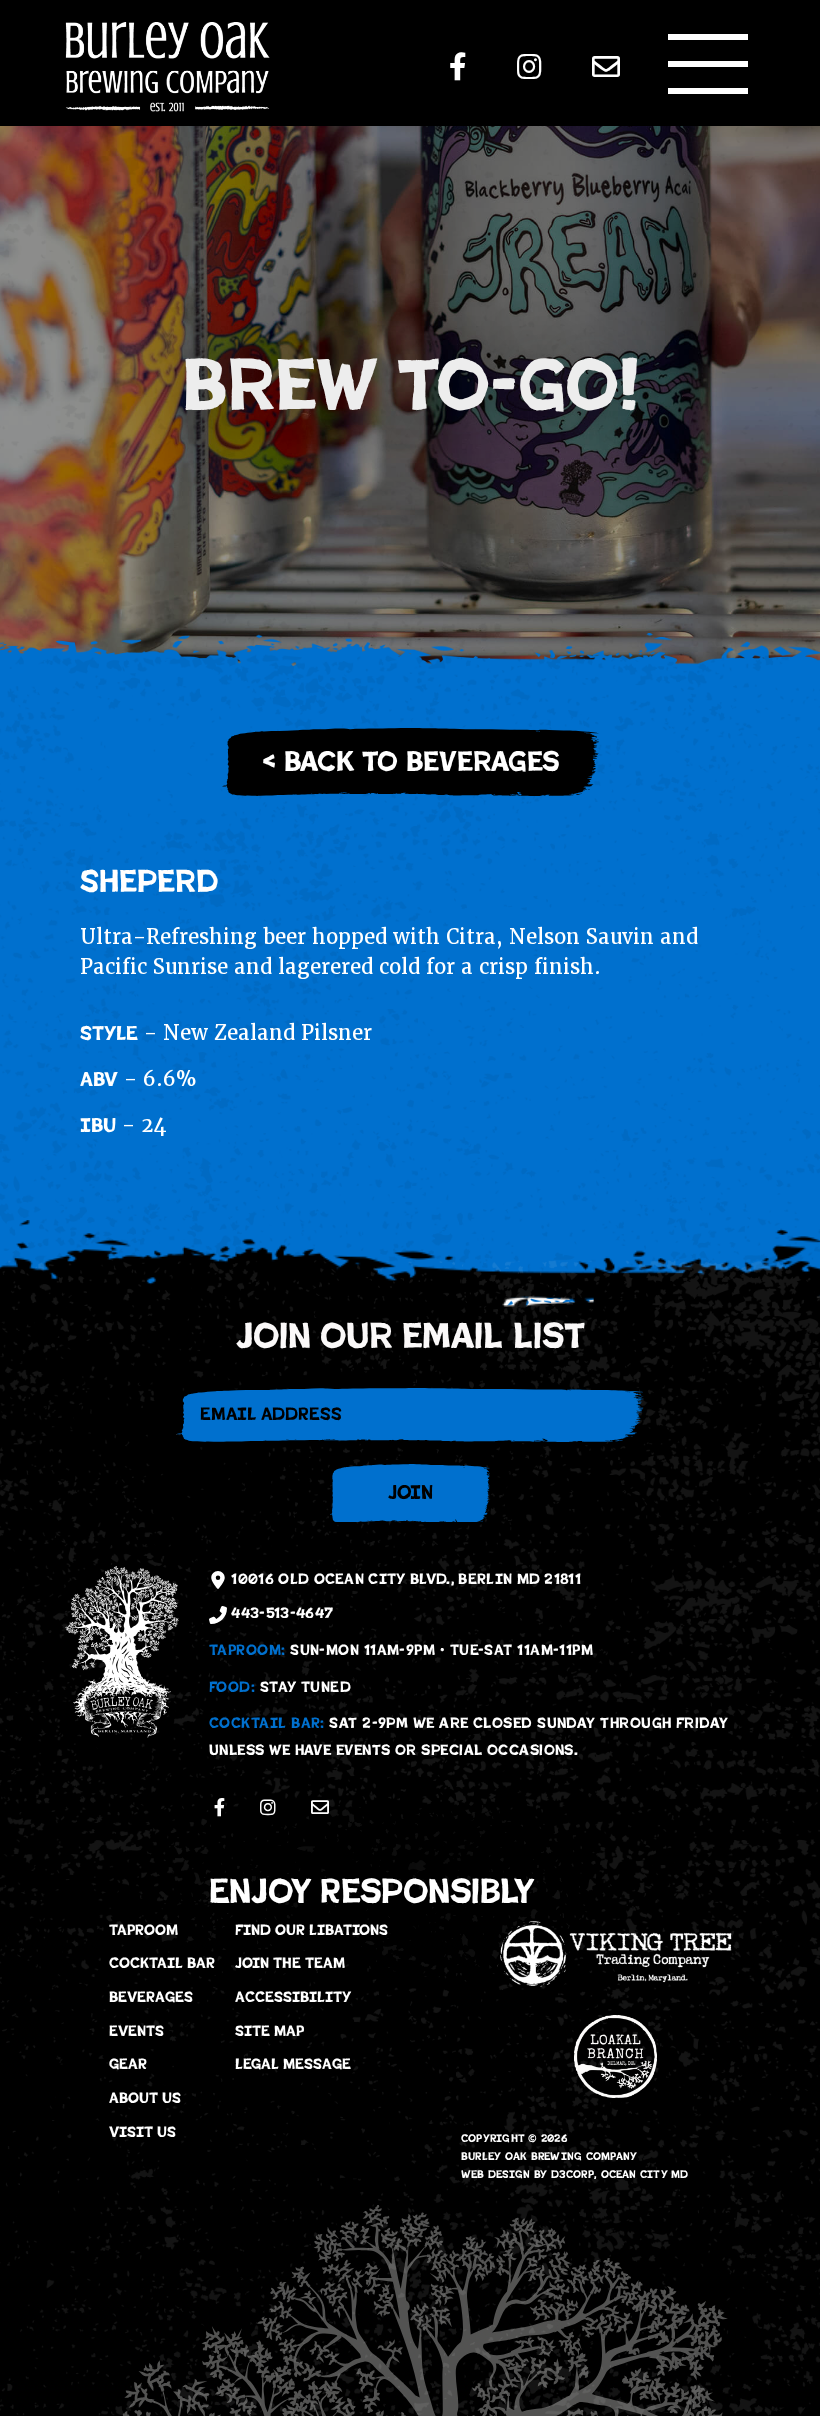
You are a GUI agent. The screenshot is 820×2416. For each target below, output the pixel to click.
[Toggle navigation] (708, 64)
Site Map (269, 2031)
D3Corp (573, 2174)
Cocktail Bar (162, 1963)
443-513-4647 (280, 1613)
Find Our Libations (311, 1930)
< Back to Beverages (410, 762)
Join (410, 1492)
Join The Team (290, 1963)
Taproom (143, 1930)
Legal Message (293, 2064)
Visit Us (142, 2132)
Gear (128, 2064)
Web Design (496, 2174)
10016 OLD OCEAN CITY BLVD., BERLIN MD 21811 (404, 1579)
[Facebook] (458, 67)
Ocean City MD (645, 2174)
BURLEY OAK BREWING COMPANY (549, 2156)
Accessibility (293, 1997)
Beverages (151, 1997)
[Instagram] (529, 67)
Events (136, 2031)
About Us (145, 2098)
